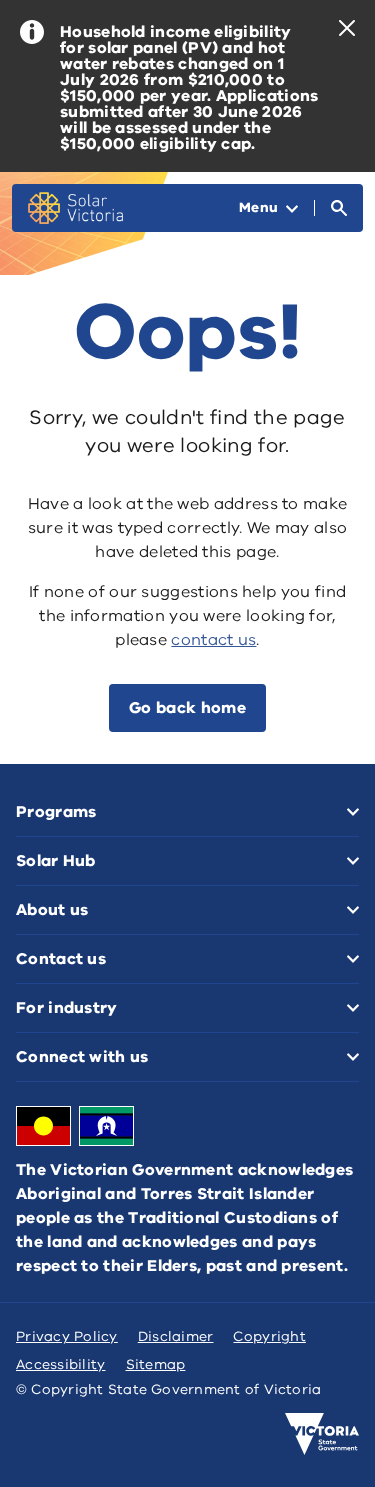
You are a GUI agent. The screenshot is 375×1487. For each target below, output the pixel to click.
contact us (213, 640)
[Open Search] (339, 208)
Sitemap (156, 1364)
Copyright (269, 1336)
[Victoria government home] (322, 1434)
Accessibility (61, 1364)
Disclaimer (176, 1336)
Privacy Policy (67, 1336)
